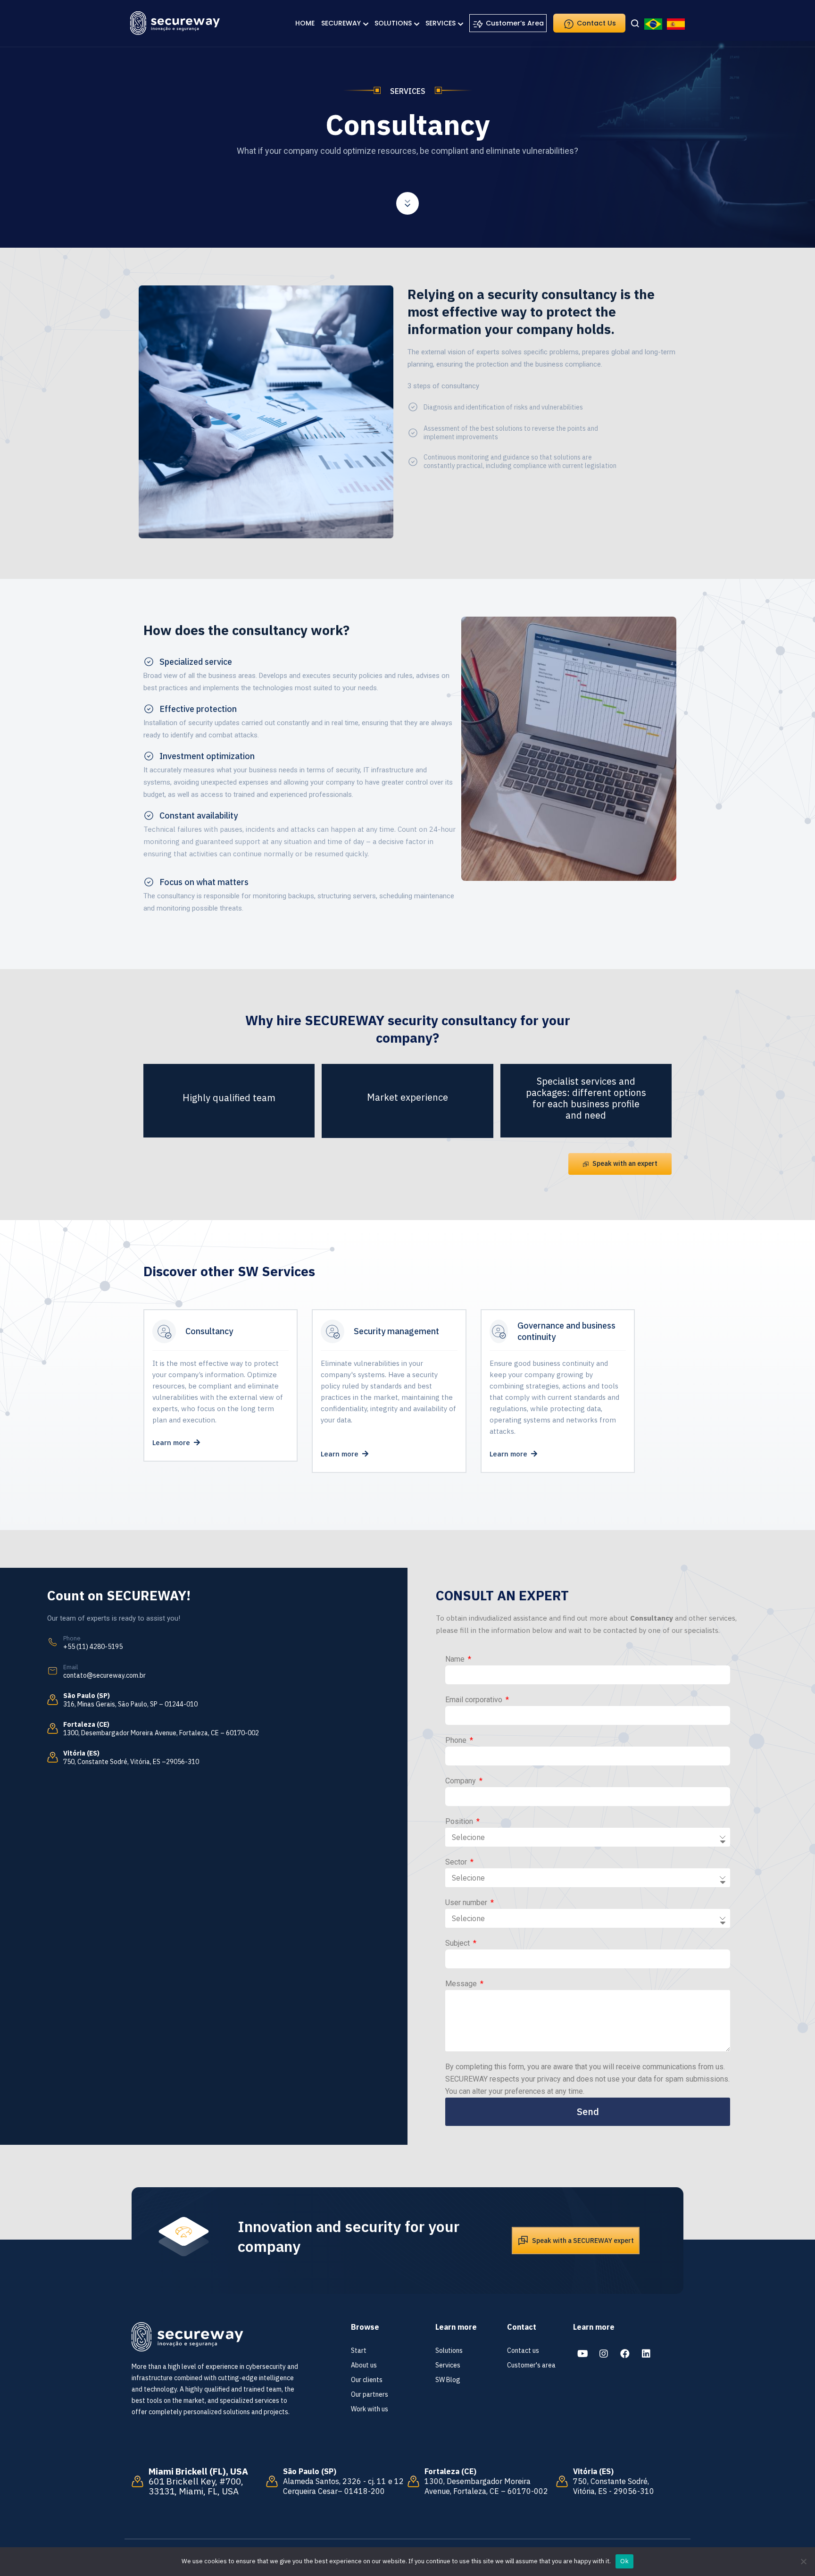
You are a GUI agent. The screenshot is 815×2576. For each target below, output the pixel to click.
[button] (620, 1164)
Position (460, 1821)
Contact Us (595, 23)
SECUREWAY (341, 23)
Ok (624, 2561)
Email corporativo (475, 1700)
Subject (458, 1943)
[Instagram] (604, 2354)
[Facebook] (625, 2354)
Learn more (173, 1443)
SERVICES (441, 23)
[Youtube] (582, 2354)
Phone (457, 1740)
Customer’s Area (514, 23)
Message (462, 1984)
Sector (457, 1862)
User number (467, 1903)
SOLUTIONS (393, 23)
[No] (803, 2561)
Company (462, 1781)
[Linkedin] (646, 2354)
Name (456, 1659)
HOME (305, 23)
